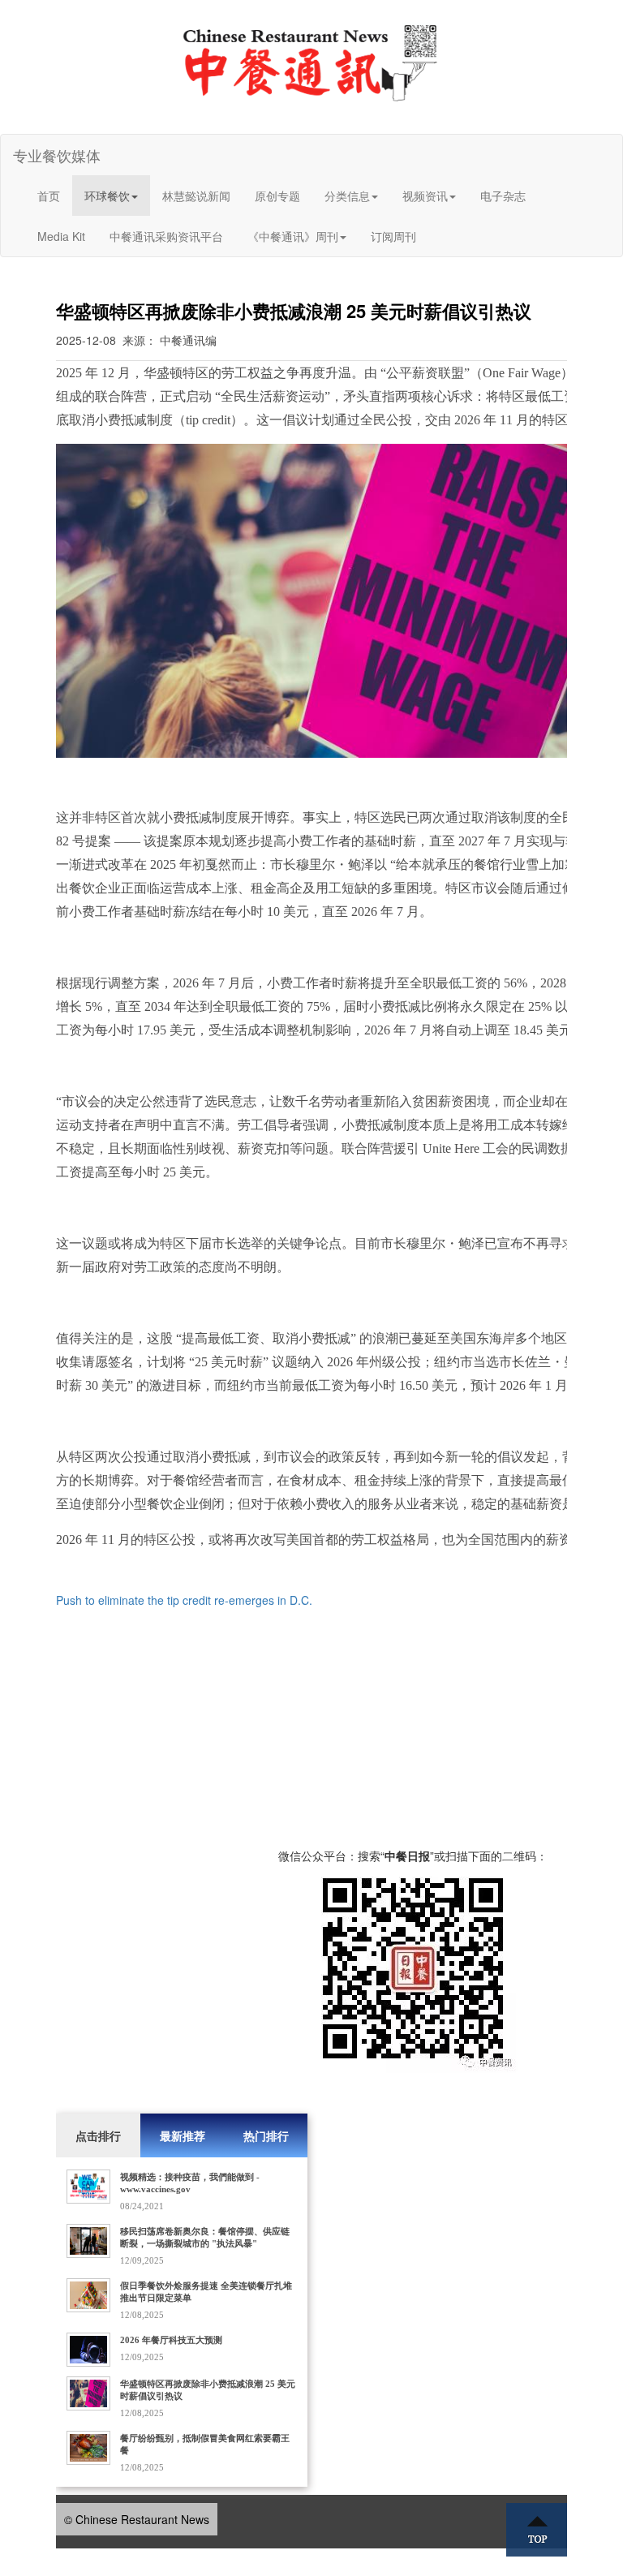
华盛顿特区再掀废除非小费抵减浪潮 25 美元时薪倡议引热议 (208, 2390)
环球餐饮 (107, 196)
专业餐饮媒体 (57, 155)
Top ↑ (537, 2530)
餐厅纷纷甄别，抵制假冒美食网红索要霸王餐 (205, 2444)
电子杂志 (503, 196)
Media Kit (61, 236)
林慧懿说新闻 (196, 196)
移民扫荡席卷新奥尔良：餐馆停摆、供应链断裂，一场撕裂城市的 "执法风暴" (205, 2237)
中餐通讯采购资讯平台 (166, 236)
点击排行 (98, 2135)
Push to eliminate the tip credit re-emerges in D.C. (184, 1600)
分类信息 (347, 196)
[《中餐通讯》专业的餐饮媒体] (311, 62)
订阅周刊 (393, 236)
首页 (49, 196)
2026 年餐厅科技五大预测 (171, 2340)
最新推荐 (183, 2135)
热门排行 (266, 2135)
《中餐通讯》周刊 (293, 236)
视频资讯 (425, 196)
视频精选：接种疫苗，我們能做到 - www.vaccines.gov (190, 2183)
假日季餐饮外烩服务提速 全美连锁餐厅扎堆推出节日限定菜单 (206, 2292)
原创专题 (277, 196)
